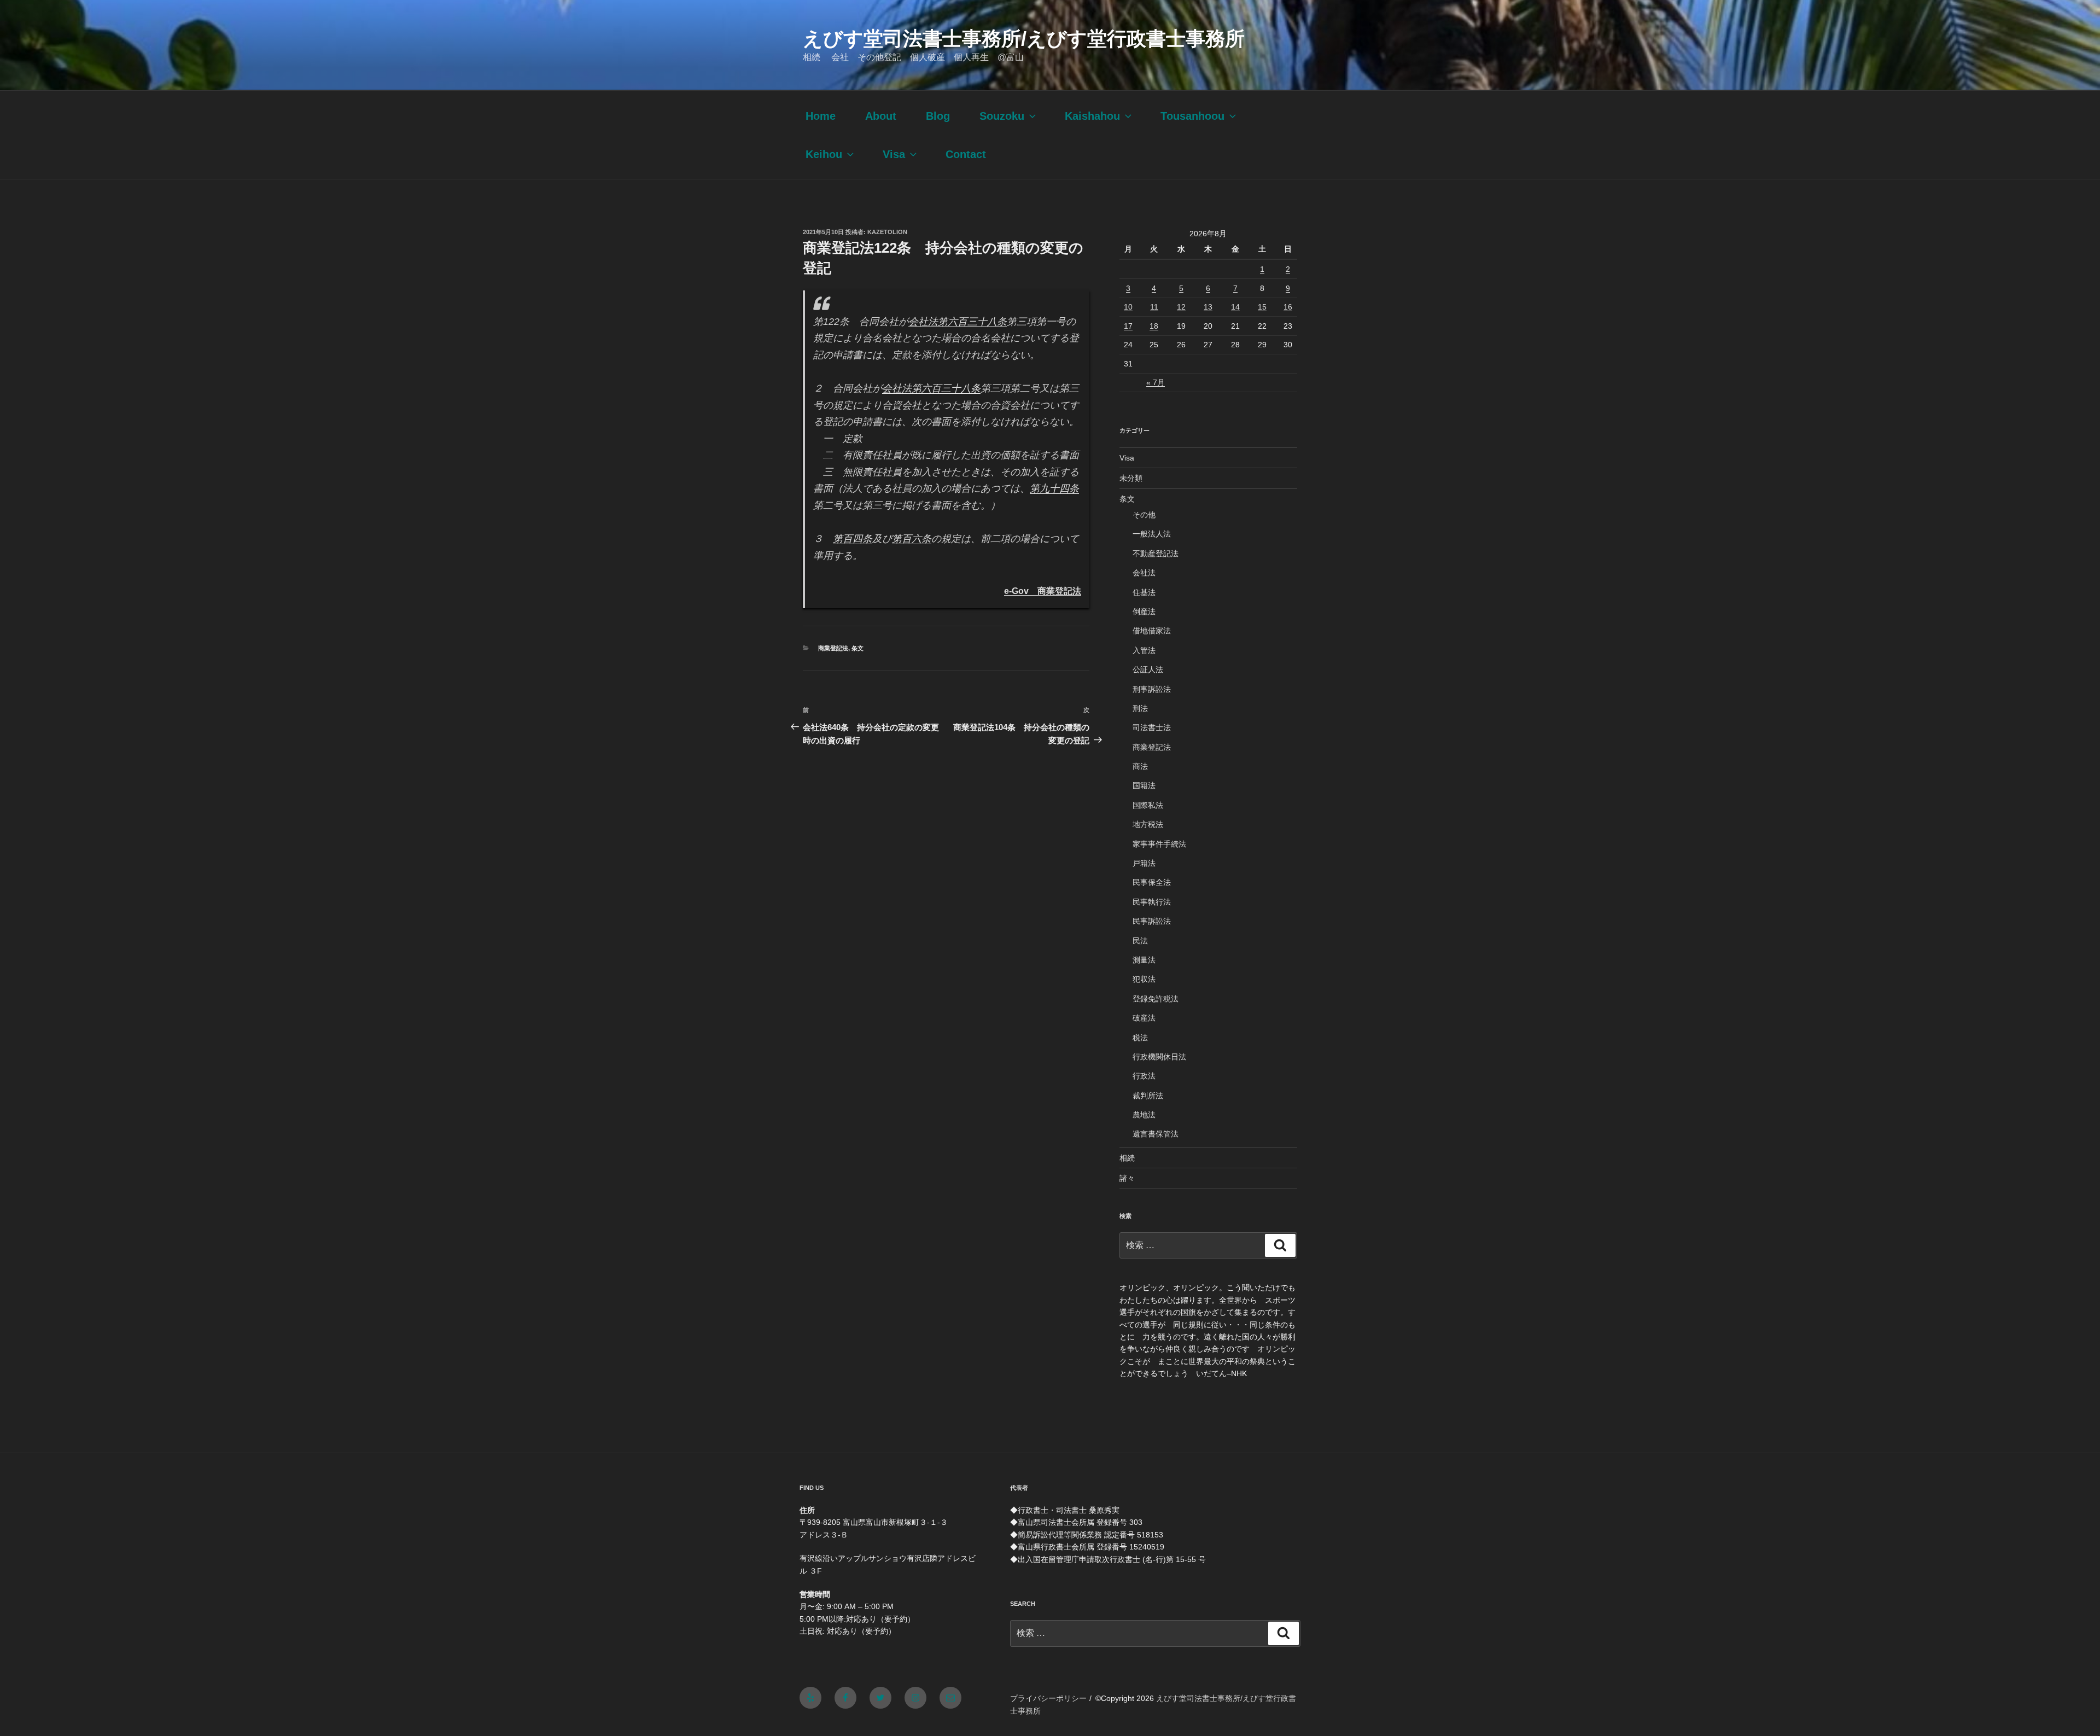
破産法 (1144, 1018)
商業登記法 (833, 648)
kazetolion (887, 232)
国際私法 (1148, 805)
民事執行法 (1152, 902)
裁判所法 (1148, 1096)
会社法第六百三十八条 (958, 322)
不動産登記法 (1156, 554)
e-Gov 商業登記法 (1043, 591)
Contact (966, 154)
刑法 (1140, 708)
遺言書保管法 (1156, 1134)
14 (1235, 307)
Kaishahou (1092, 116)
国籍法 (1144, 785)
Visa (894, 154)
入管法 (1144, 650)
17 (1128, 326)
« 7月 (1156, 382)
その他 (1144, 515)
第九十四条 (1054, 488)
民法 (1140, 941)
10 (1128, 307)
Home (821, 116)
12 (1181, 307)
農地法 (1144, 1115)
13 (1208, 307)
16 (1288, 307)
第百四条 (853, 539)
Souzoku (1002, 116)
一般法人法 (1152, 534)
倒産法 (1144, 611)
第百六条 (912, 539)
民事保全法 (1152, 882)
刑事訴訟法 (1152, 689)
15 (1262, 307)
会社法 (1144, 573)
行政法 (1144, 1076)
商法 (1140, 766)
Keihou (824, 154)
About (881, 116)
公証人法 (1148, 669)
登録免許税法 (1156, 999)
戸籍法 (1144, 863)
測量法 (1144, 960)
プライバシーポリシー (1048, 1698)
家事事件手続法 (1159, 844)
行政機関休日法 (1159, 1057)
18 (1154, 326)
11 (1154, 307)
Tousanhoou (1192, 116)
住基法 (1144, 592)
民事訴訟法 (1152, 921)
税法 (1140, 1038)
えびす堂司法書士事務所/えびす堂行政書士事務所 (1024, 39)
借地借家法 (1152, 631)
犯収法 (1144, 979)
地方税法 (1148, 824)
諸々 (1127, 1178)
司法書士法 (1152, 727)
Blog (938, 116)
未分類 (1131, 478)
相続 (1127, 1158)
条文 (857, 648)
